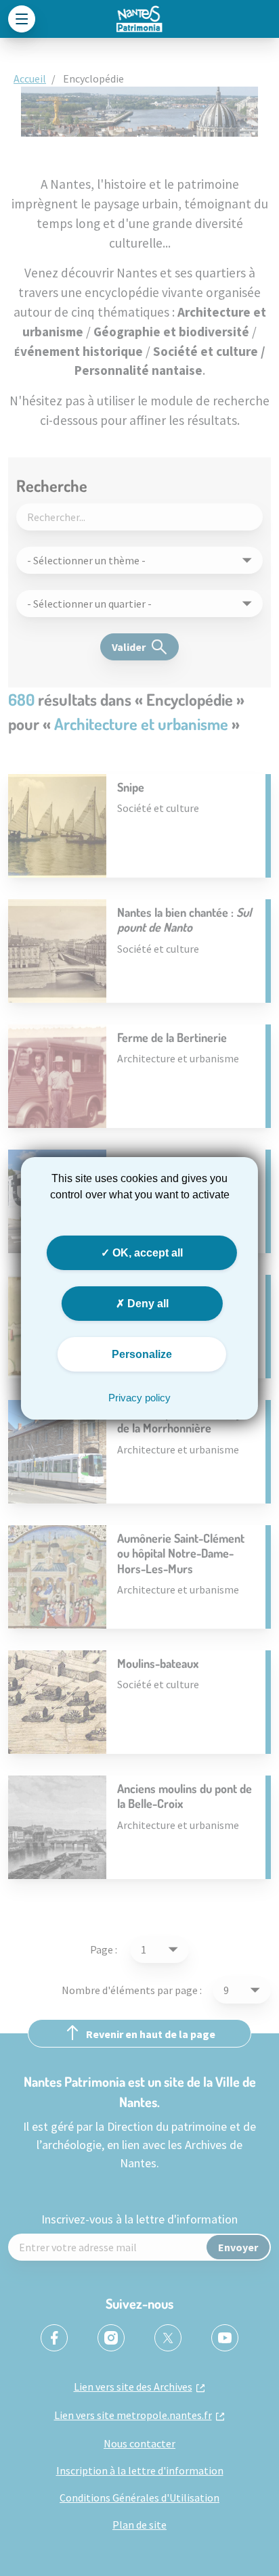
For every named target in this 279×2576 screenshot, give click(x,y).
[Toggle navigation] (22, 19)
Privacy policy (139, 1398)
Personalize (142, 1354)
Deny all (147, 1304)
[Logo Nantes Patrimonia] (139, 19)
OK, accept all (146, 1252)
